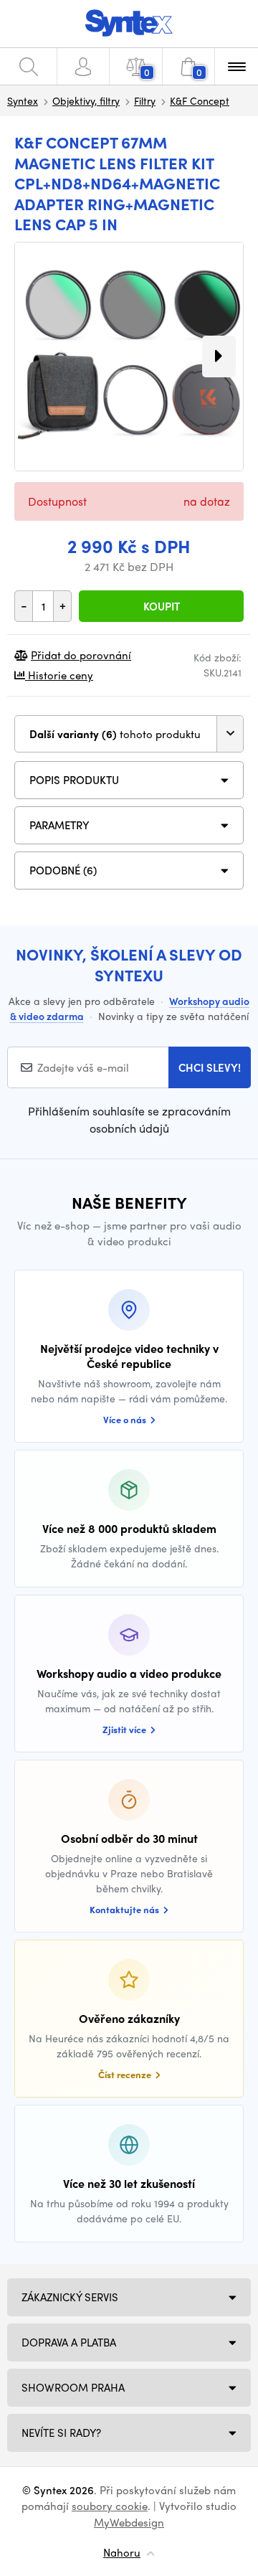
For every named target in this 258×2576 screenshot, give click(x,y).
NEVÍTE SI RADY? (61, 2433)
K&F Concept (200, 100)
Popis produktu (74, 780)
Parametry (59, 825)
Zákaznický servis (70, 2297)
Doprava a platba (69, 2342)
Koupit (162, 606)
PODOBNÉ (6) (63, 870)
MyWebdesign (129, 2522)
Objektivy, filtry (86, 100)
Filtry (145, 100)
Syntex (23, 100)
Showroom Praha (73, 2387)
